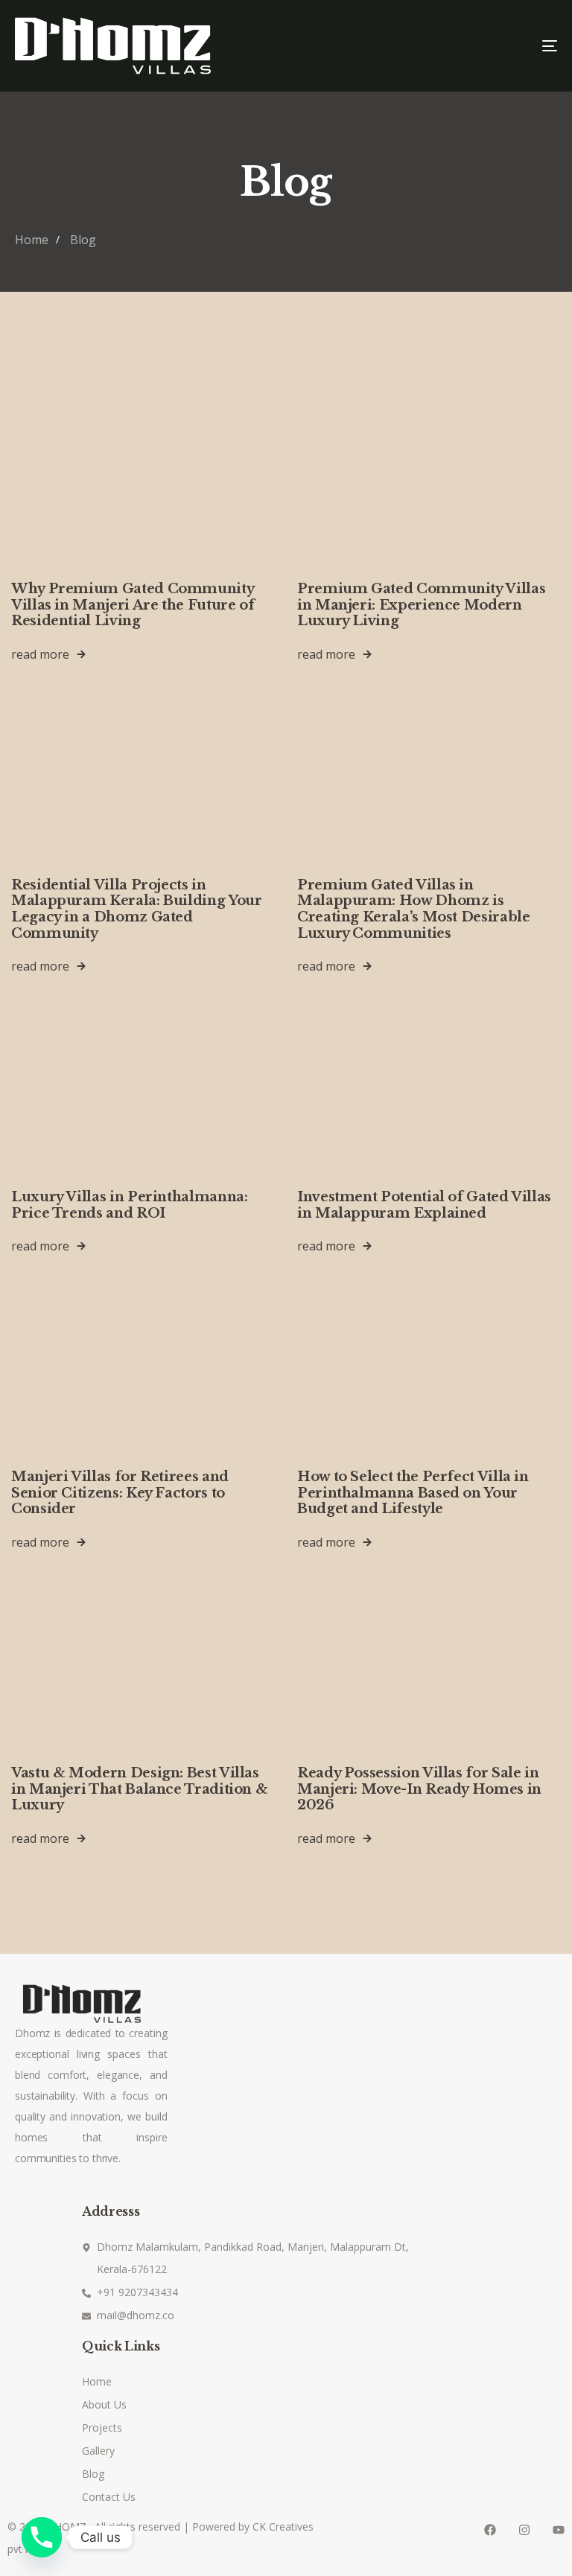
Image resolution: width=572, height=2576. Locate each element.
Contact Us (109, 2497)
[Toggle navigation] (467, 46)
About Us (104, 2404)
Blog (93, 2474)
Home (97, 2381)
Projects (102, 2428)
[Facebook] (490, 2530)
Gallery (98, 2451)
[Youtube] (559, 2530)
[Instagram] (524, 2530)
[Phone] (42, 2537)
